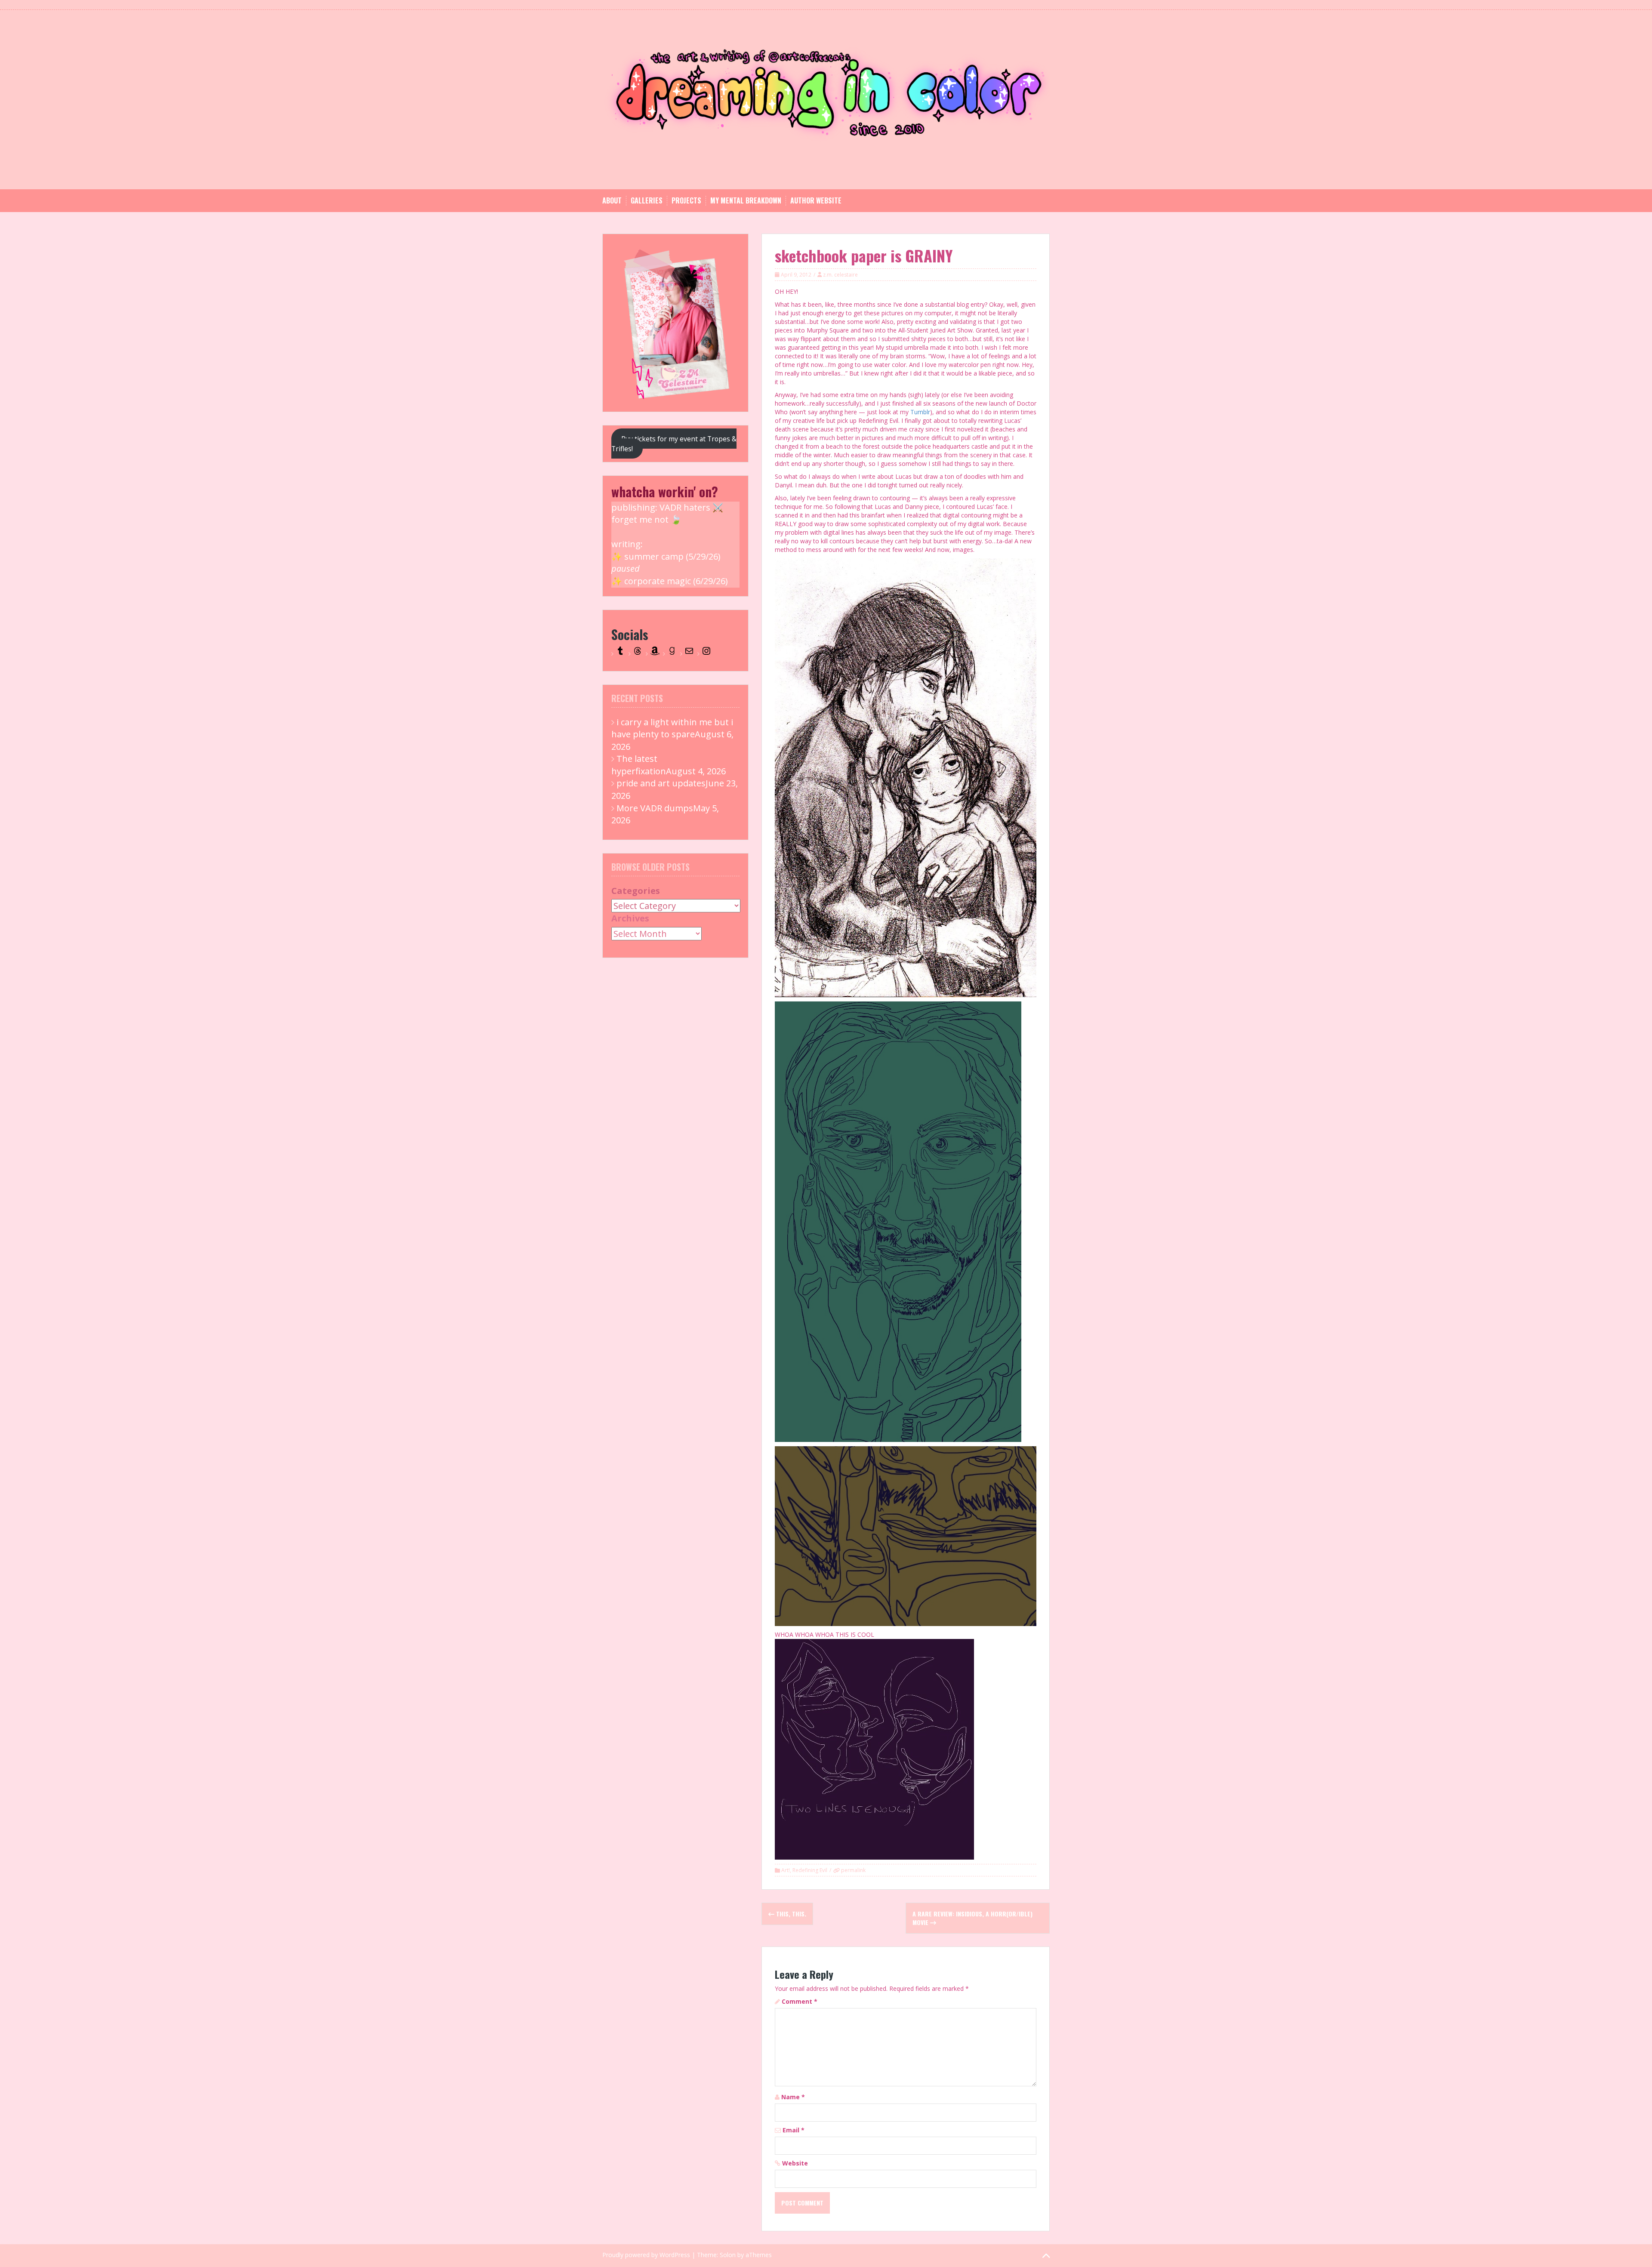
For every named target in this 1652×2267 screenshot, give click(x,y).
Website (795, 2163)
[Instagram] (706, 654)
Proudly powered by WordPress (646, 2255)
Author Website (816, 201)
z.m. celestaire (840, 275)
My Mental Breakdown (746, 201)
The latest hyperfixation (639, 765)
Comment (800, 2001)
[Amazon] (655, 654)
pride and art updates (661, 783)
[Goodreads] (672, 654)
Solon (728, 2255)
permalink (853, 1870)
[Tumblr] (620, 654)
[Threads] (638, 654)
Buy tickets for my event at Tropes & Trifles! (674, 444)
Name (793, 2097)
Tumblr (920, 412)
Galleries (647, 201)
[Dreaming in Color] (826, 99)
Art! (786, 1870)
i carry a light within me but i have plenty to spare (672, 728)
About (612, 201)
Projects (686, 201)
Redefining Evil (810, 1870)
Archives (630, 918)
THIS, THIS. (790, 1914)
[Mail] (689, 654)
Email (794, 2130)
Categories (636, 891)
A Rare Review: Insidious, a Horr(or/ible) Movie (972, 1918)
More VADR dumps (655, 808)
